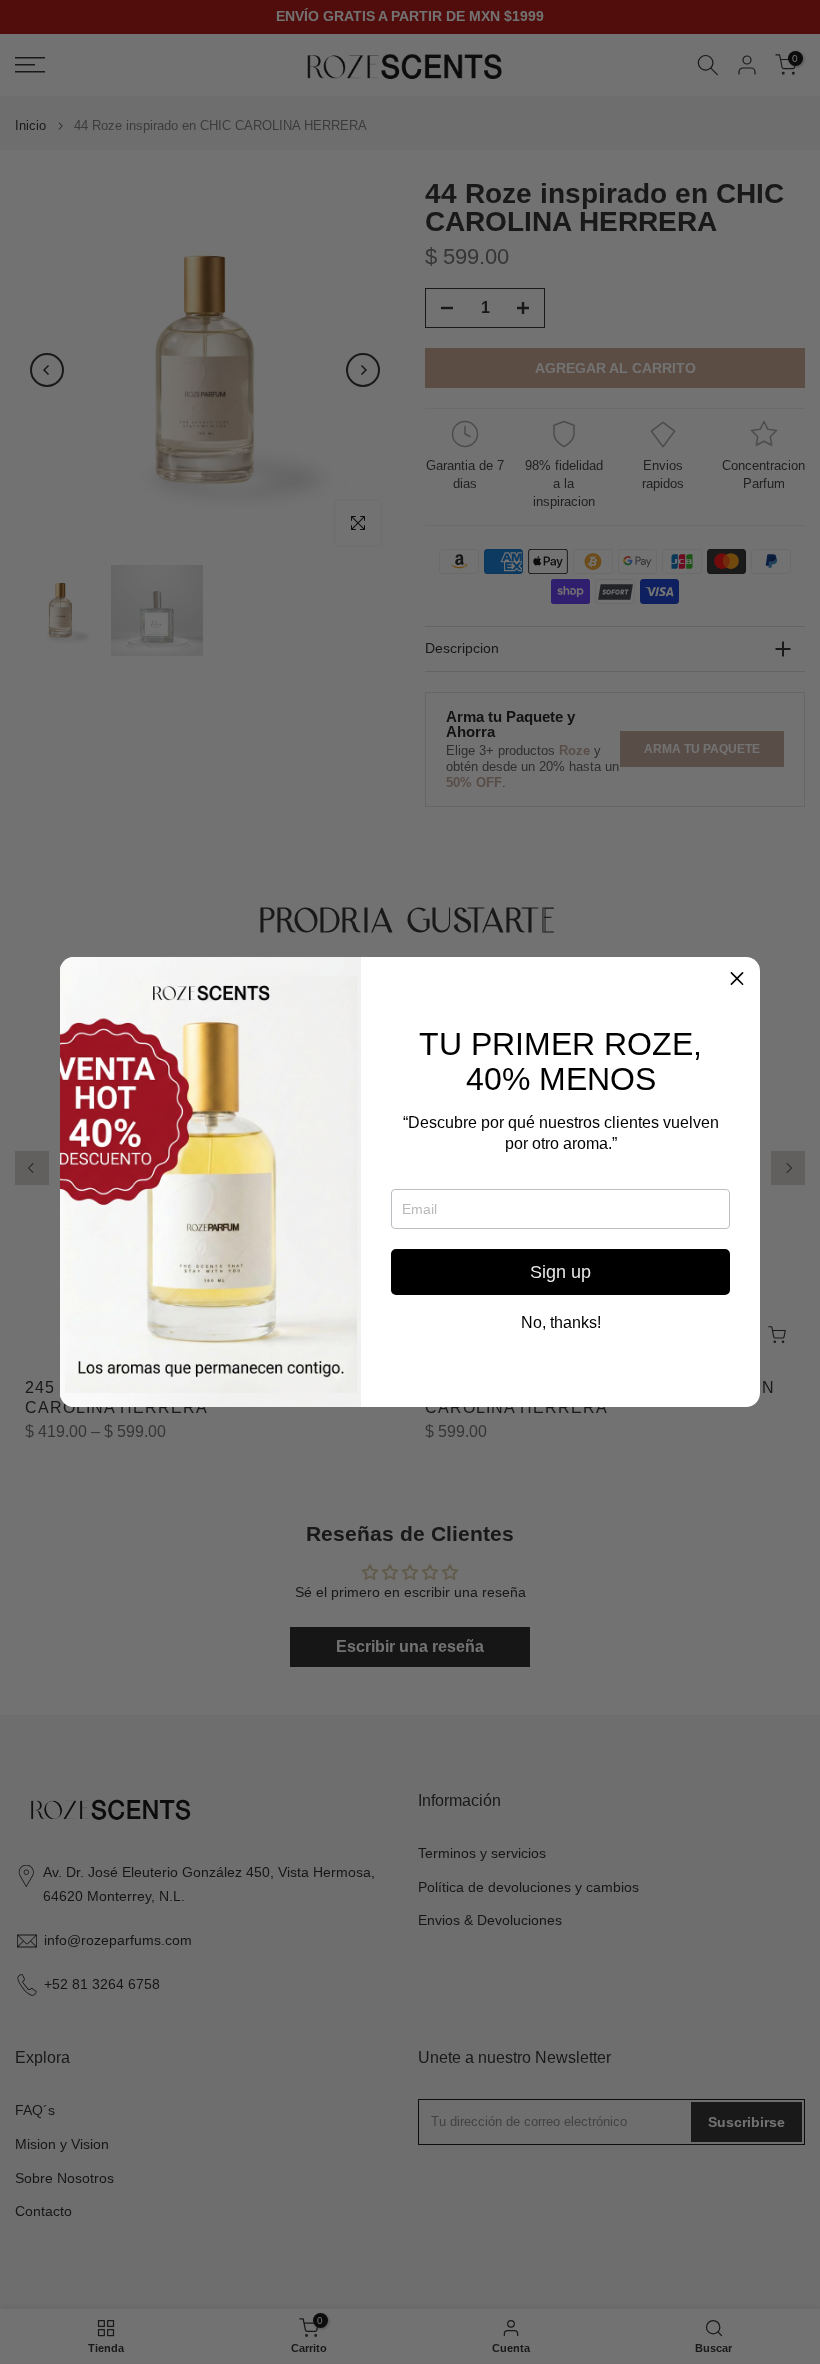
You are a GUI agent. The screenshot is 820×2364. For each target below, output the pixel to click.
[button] (737, 980)
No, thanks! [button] (561, 1323)
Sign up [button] (560, 1272)
